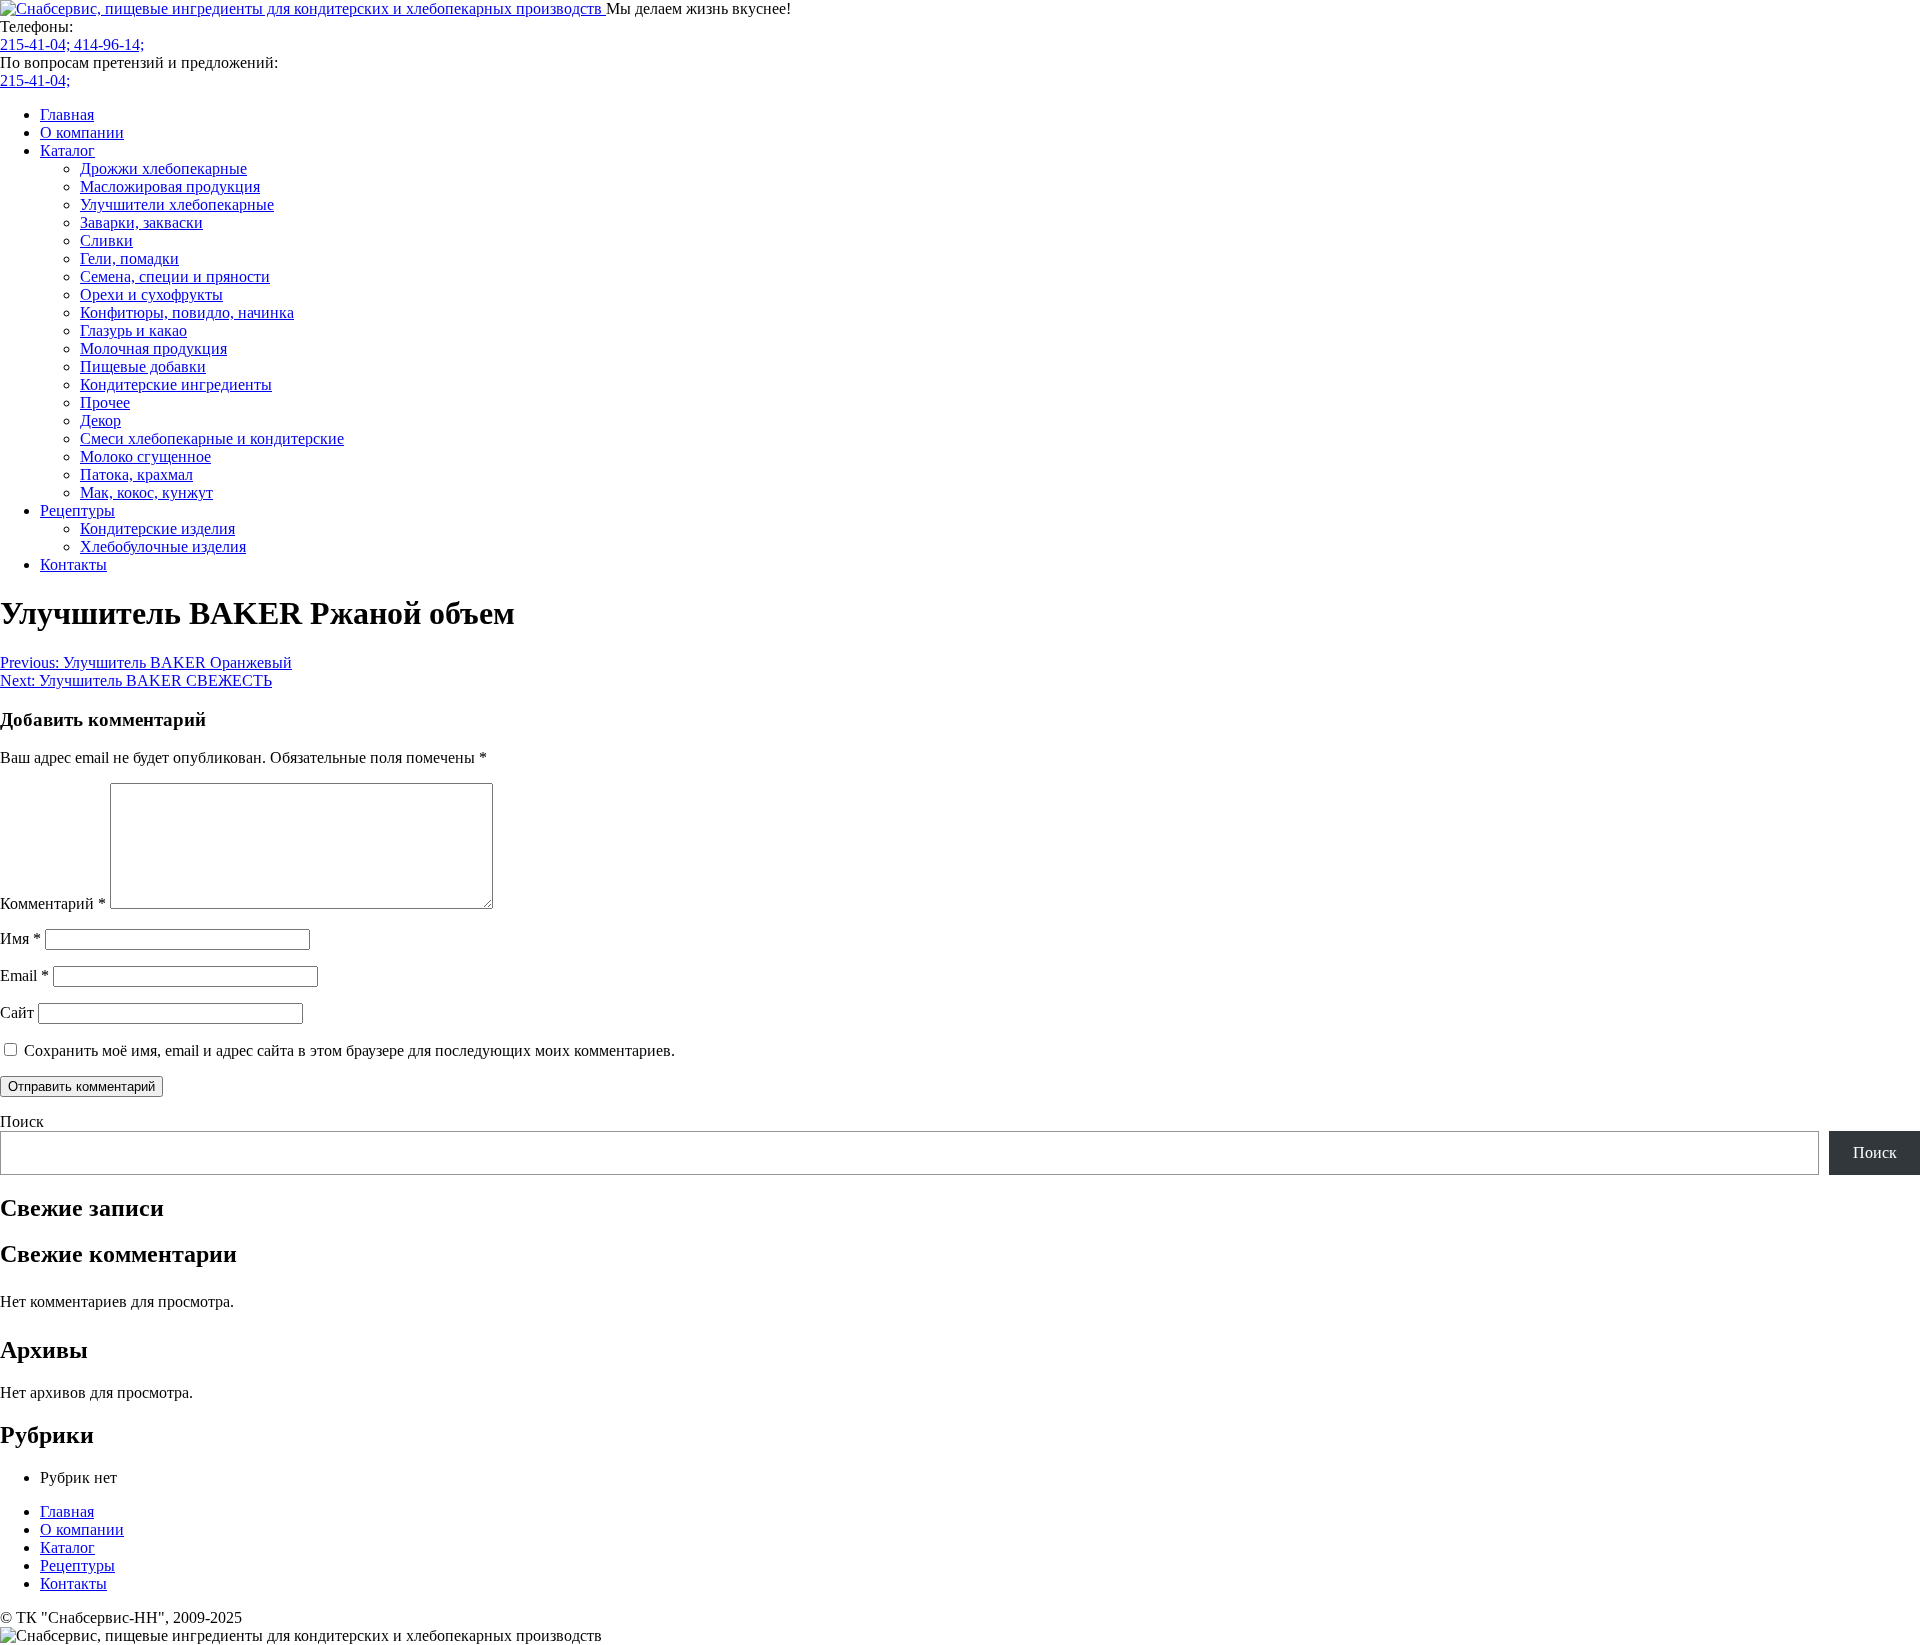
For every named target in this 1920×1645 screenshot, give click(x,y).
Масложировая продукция (170, 186)
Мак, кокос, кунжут (146, 492)
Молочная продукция (153, 348)
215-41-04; (37, 44)
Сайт (17, 1012)
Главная (67, 114)
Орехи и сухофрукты (151, 294)
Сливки (106, 240)
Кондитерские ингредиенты (176, 384)
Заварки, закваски (141, 222)
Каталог (67, 150)
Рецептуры (77, 510)
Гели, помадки (129, 258)
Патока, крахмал (136, 474)
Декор (100, 420)
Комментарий (53, 903)
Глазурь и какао (133, 330)
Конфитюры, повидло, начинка (187, 312)
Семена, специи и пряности (175, 276)
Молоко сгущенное (145, 456)
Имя (20, 938)
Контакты (73, 564)
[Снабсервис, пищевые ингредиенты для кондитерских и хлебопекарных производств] (303, 8)
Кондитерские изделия (157, 528)
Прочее (105, 402)
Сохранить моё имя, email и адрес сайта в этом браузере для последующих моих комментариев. (349, 1050)
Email (24, 975)
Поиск (22, 1121)
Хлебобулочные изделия (163, 546)
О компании (82, 132)
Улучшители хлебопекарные (177, 204)
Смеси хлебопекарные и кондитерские (212, 438)
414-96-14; (109, 44)
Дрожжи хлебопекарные (163, 168)
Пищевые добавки (143, 366)
